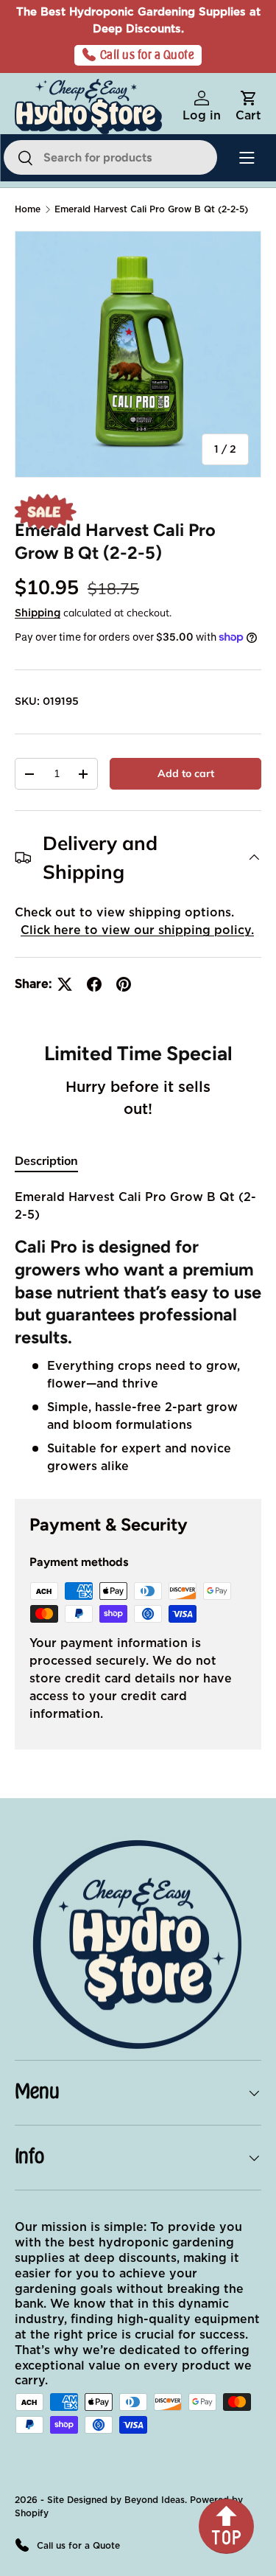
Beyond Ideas (155, 2500)
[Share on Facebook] (94, 984)
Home (28, 209)
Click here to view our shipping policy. (137, 930)
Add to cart (186, 773)
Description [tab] (46, 1160)
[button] (248, 107)
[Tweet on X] (65, 984)
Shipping (38, 613)
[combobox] (110, 157)
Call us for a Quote (148, 55)
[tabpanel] (138, 1332)
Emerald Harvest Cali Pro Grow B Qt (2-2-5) (151, 209)
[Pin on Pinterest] (124, 984)
